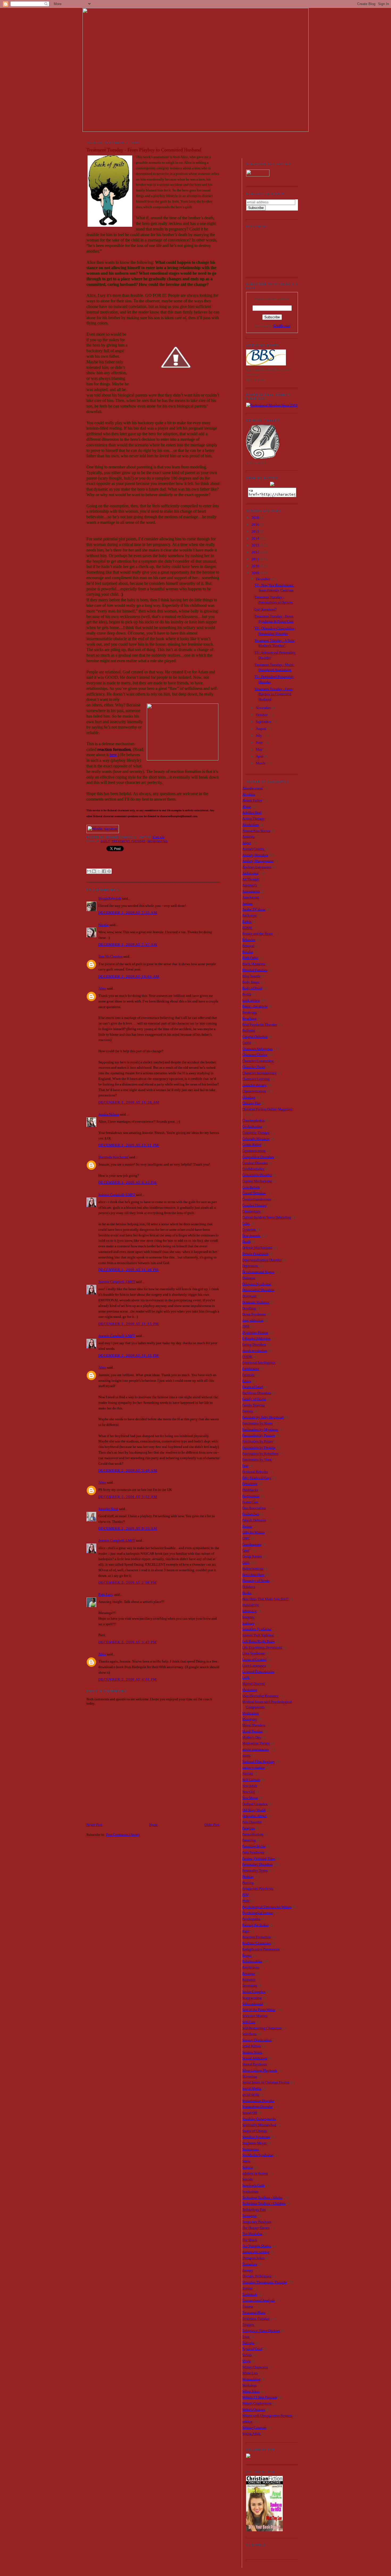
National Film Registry (259, 1762)
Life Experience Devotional (262, 1647)
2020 (256, 518)
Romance (249, 1980)
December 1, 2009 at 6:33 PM (128, 1182)
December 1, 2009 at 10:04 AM (129, 976)
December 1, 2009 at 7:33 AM (128, 913)
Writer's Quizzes (253, 2410)
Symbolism (250, 2192)
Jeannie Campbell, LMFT (117, 1195)
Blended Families (255, 970)
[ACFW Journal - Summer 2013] (248, 2457)
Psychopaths (251, 1919)
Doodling (249, 1308)
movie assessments (255, 1749)
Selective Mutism (255, 2016)
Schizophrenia (252, 2004)
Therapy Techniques (257, 2276)
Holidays (249, 1587)
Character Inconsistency (259, 1073)
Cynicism (249, 1230)
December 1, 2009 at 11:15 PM (129, 1324)
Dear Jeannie (251, 1236)
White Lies (250, 2373)
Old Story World (254, 1810)
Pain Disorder (252, 1822)
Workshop (249, 2385)
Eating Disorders (254, 1345)
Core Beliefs (251, 1187)
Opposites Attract (254, 1816)
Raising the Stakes (255, 1925)
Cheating (249, 1097)
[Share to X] (99, 871)
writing (247, 2421)
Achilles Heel (252, 812)
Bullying (249, 1030)
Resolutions (251, 1967)
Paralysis (248, 1828)
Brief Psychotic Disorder (260, 1025)
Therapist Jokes (253, 2258)
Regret (247, 1955)
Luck (246, 1678)
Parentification (253, 1834)
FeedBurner (282, 326)
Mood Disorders (254, 1725)
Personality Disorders (257, 1864)
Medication (250, 1713)
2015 (256, 531)
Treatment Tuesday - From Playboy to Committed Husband (273, 694)
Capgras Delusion (255, 1037)
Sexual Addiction (255, 2058)
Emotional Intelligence (259, 1363)
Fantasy (248, 1411)
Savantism (249, 1986)
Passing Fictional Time (259, 1859)
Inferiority (249, 1611)
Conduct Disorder (255, 1163)
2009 (256, 573)
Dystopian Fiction (255, 1333)
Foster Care (250, 1502)
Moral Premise (252, 1731)
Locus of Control (254, 1659)
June (260, 742)
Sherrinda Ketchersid (113, 1157)
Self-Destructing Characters (262, 2028)
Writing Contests (254, 2428)
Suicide (248, 2179)
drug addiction (253, 1320)
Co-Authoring (252, 1127)
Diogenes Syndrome (257, 1284)
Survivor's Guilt (253, 2185)
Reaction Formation (256, 1937)
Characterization (254, 1091)
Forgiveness (251, 1496)
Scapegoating (252, 1998)
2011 (256, 559)
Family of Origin (254, 1399)
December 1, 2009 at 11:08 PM (129, 1270)
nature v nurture (253, 1768)
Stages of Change (255, 2131)
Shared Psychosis (254, 2064)
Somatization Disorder (258, 2101)
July (259, 736)
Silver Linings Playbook (260, 2070)
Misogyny (249, 1719)
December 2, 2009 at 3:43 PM (128, 1642)
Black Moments (253, 964)
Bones (247, 994)
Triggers (248, 2325)
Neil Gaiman (251, 1780)
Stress (246, 2161)
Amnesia (248, 837)
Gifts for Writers (253, 1532)
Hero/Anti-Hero (253, 1575)
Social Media (252, 2089)
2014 (256, 538)
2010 (256, 566)
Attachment (250, 897)
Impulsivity (250, 1605)
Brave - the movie (255, 1006)
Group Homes (252, 1556)
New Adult (250, 1786)
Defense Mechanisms (257, 1248)
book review (251, 1000)
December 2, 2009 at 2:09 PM (128, 1583)
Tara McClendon (111, 956)
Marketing (250, 1690)
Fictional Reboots (255, 1472)
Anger (246, 843)
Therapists (249, 2264)
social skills (251, 2095)
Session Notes (252, 2052)
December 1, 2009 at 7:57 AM (128, 945)
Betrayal (248, 946)
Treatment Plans (254, 2313)
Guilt (105, 841)
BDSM (247, 928)
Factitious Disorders (256, 1393)
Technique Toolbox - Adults (262, 2198)
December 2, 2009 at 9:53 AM (128, 1528)
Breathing (249, 1019)
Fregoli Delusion (254, 1520)
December (263, 579)
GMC (246, 1538)
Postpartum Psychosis (258, 1889)
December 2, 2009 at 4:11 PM (128, 1679)
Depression (250, 1266)
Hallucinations (253, 1569)
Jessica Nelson (109, 1114)
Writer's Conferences (257, 2403)
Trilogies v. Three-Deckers (261, 2331)
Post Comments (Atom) (123, 1835)
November (264, 708)
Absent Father (252, 801)
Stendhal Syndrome (256, 2137)
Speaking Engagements (259, 2119)
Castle (247, 1043)
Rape (246, 1931)
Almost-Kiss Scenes (256, 831)
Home (153, 1825)
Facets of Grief (252, 1387)
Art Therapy (251, 879)
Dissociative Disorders (258, 1290)
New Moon (250, 1798)
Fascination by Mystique (260, 1429)
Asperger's (249, 885)
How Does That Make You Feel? (265, 1599)
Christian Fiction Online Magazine (267, 1109)
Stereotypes (250, 2149)
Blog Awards (251, 976)
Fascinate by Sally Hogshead (263, 1417)
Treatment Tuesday (128, 841)
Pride (246, 1901)
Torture (247, 2288)
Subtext (248, 2167)
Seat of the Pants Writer (259, 2010)
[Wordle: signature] (103, 829)
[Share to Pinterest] (109, 871)
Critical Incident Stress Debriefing (267, 1217)
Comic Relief (252, 1145)
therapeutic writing (256, 2252)
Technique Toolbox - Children (264, 2203)
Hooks (247, 1593)
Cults (246, 1223)
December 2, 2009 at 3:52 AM (128, 1497)
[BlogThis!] (94, 871)
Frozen (247, 1526)
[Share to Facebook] (104, 871)
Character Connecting (258, 1061)
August (261, 729)
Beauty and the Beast (257, 934)
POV (245, 1895)
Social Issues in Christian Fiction (266, 2082)
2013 (256, 545)
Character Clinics (255, 1055)
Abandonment (252, 788)
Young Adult (251, 2434)
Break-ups (249, 1012)
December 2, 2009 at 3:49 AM (128, 1470)
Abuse (247, 807)
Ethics (247, 1381)
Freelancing (251, 1514)
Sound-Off (249, 2113)
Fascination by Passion (259, 1435)
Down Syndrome (254, 1314)
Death (246, 1242)
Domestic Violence (256, 1302)
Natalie (104, 925)
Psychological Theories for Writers (267, 1907)
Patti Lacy (106, 1594)
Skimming (249, 2077)
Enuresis (248, 1375)
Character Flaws (253, 1067)
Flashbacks (250, 1490)
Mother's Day (252, 1737)
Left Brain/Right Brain (258, 1641)
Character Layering (256, 1079)
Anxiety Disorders (255, 855)
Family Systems (253, 1405)
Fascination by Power (257, 1441)
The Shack (250, 2240)
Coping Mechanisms (257, 1181)
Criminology (251, 1211)
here (113, 755)
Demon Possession (255, 1254)
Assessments (251, 891)
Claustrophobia (253, 1120)
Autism (247, 904)
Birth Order (250, 958)
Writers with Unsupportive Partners (267, 2416)
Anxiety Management (258, 861)
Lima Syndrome (253, 1653)
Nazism (247, 1774)
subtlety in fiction (255, 2173)
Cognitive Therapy (256, 1133)
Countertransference (257, 1199)
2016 (256, 524)
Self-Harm (249, 2034)
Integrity (248, 1617)
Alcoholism (250, 825)
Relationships (252, 1961)
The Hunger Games (256, 2228)
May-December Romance (260, 1696)
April (260, 756)
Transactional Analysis (258, 2300)
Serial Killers (251, 2046)
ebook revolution (255, 1351)
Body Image (251, 982)
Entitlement (251, 1369)
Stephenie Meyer (254, 2143)
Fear (245, 1466)
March (261, 763)
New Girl (248, 1792)
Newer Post (94, 1825)
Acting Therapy (253, 819)
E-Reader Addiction (256, 1338)
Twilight (248, 2343)
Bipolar (248, 952)
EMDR (247, 1357)
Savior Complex (254, 1992)
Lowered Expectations (258, 1672)
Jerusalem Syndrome (257, 1629)
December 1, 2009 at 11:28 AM (129, 1102)
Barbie (247, 922)
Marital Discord (253, 1684)
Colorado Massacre (256, 1139)
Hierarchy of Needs (256, 1581)
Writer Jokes (251, 2391)
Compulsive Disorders (258, 1157)
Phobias (248, 1877)
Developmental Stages (258, 1272)
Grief (246, 1551)
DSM (246, 1326)
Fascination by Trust (257, 1460)
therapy (248, 2270)
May (260, 749)
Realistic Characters (256, 1943)
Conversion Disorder (257, 1175)
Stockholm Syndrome (258, 2155)
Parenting (249, 1840)
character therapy (254, 1085)
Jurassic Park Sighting (258, 1635)
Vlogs (246, 2361)
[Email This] (89, 871)
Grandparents (252, 1544)
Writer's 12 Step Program (260, 2397)
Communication (254, 1151)
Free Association (254, 1508)
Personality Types (255, 1871)
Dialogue (249, 1278)
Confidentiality (253, 1169)
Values (247, 2355)
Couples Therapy (254, 1205)
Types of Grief (252, 2349)
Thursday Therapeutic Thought (265, 2282)
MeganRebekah (110, 898)
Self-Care (249, 2022)
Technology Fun (254, 2210)
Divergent (249, 1296)
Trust (246, 2337)
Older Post (212, 1825)
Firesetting (250, 1484)
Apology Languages (257, 867)
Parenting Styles (254, 1846)
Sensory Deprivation (257, 2040)
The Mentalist (252, 2234)
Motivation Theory (256, 1743)
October (262, 715)
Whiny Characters (255, 2367)
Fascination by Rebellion (260, 1454)
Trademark (250, 2295)
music (246, 1756)
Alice (102, 988)
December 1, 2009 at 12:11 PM (129, 1145)
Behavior (249, 940)
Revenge (248, 1974)
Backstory (249, 915)
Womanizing (158, 841)
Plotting (248, 1883)
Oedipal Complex (255, 1804)
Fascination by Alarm (257, 1423)
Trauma (248, 2307)
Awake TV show (254, 909)
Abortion (249, 794)
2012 (256, 552)
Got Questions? (266, 609)
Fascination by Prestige (259, 1448)
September (264, 722)
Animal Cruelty (253, 849)
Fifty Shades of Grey (257, 1478)
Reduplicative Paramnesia (261, 1949)
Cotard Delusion (254, 1193)
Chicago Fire (251, 1103)
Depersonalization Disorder (262, 1260)
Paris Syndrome (253, 1852)
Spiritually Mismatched (259, 2125)
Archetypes (250, 873)
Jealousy (248, 1623)
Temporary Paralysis (257, 2222)
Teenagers (249, 2216)
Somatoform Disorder (257, 2107)
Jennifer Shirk (108, 1509)
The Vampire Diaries (257, 2246)
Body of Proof (252, 988)
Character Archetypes (257, 1049)
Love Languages (254, 1666)
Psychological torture (257, 1913)
